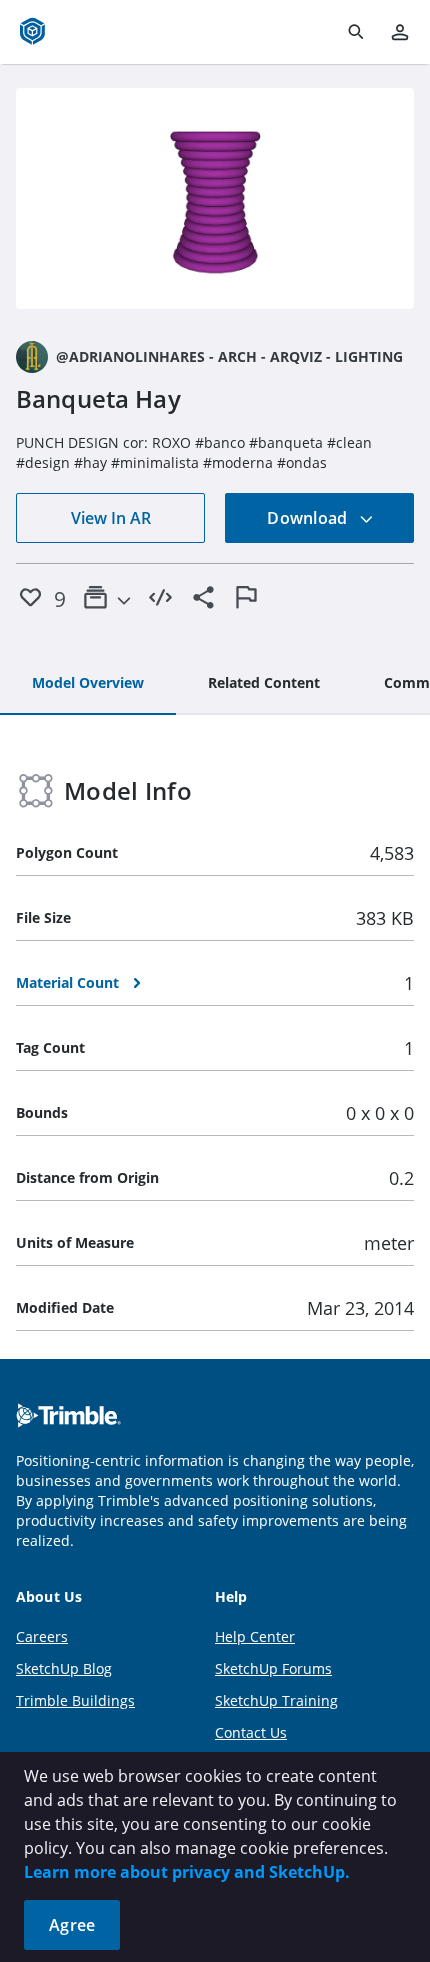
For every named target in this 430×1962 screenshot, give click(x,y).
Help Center (255, 1636)
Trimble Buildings (75, 1700)
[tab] (88, 684)
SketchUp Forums (273, 1668)
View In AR (111, 518)
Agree (72, 1925)
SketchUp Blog (64, 1668)
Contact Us (251, 1732)
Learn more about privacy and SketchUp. (187, 1872)
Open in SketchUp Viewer (215, 199)
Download (309, 518)
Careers (42, 1636)
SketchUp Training (276, 1700)
